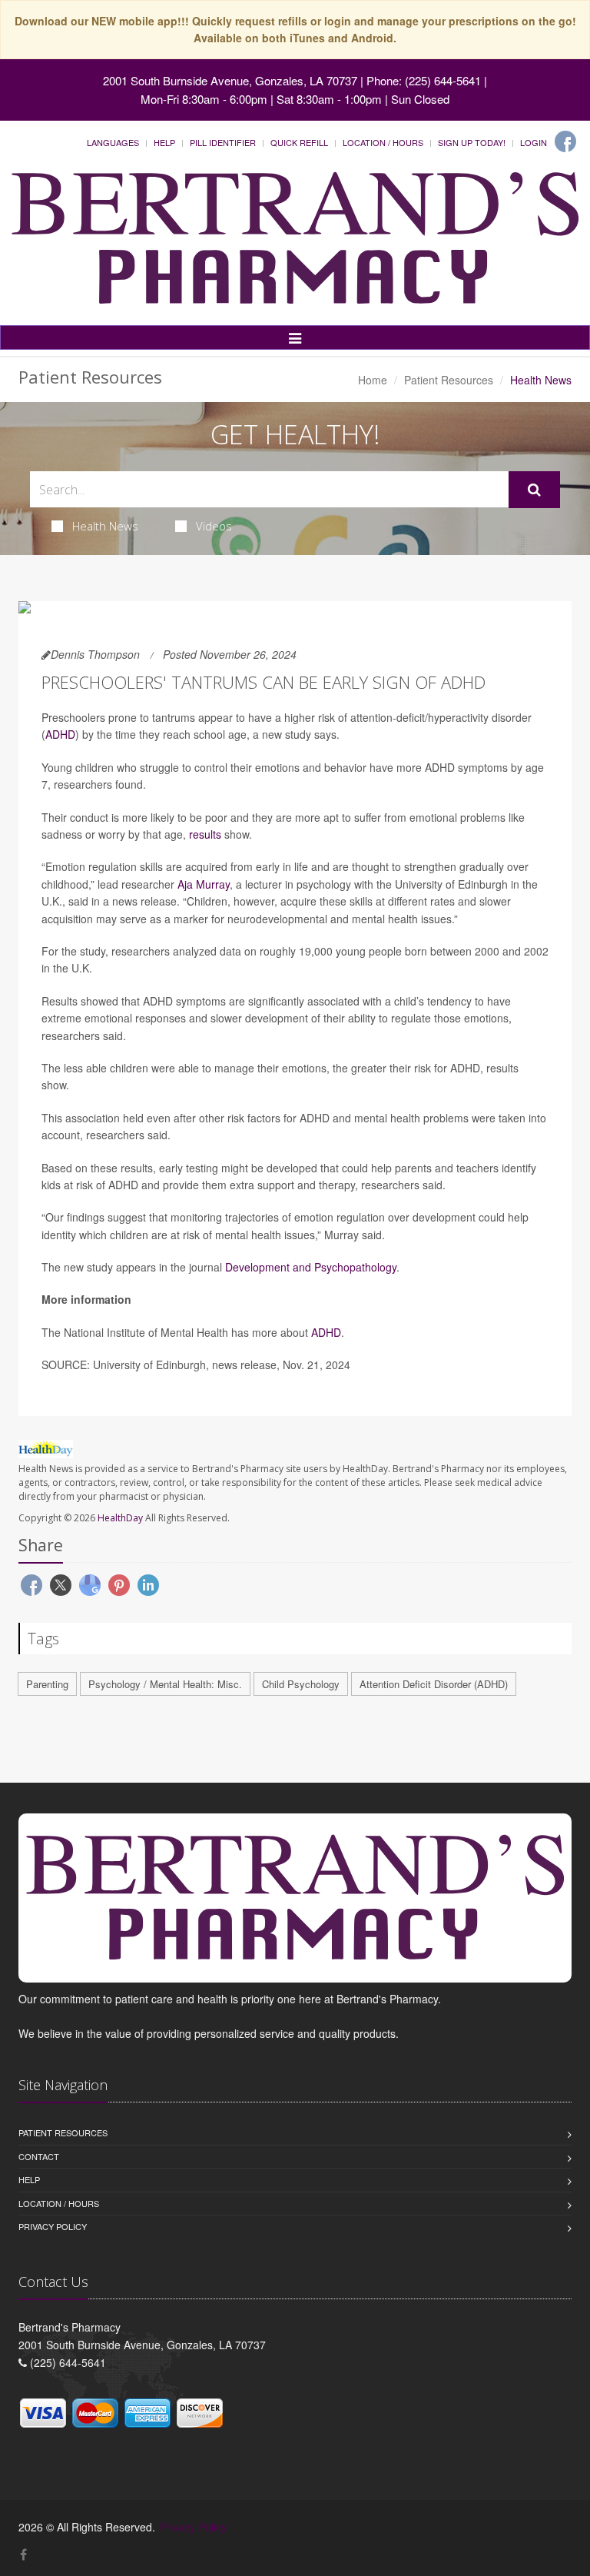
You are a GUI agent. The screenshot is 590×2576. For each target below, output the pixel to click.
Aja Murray (204, 884)
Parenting (47, 1684)
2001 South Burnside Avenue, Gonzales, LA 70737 (230, 80)
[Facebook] (565, 141)
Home (373, 380)
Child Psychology (301, 1684)
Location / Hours (383, 142)
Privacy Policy (53, 2226)
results (205, 834)
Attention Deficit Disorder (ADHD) (434, 1684)
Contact (39, 2156)
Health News (105, 526)
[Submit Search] (534, 490)
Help (164, 142)
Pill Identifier (223, 142)
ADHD (60, 734)
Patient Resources (449, 380)
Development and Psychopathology (311, 1267)
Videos (214, 526)
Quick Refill (299, 142)
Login (534, 142)
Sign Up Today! (472, 142)
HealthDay (120, 1518)
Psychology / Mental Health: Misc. (165, 1684)
